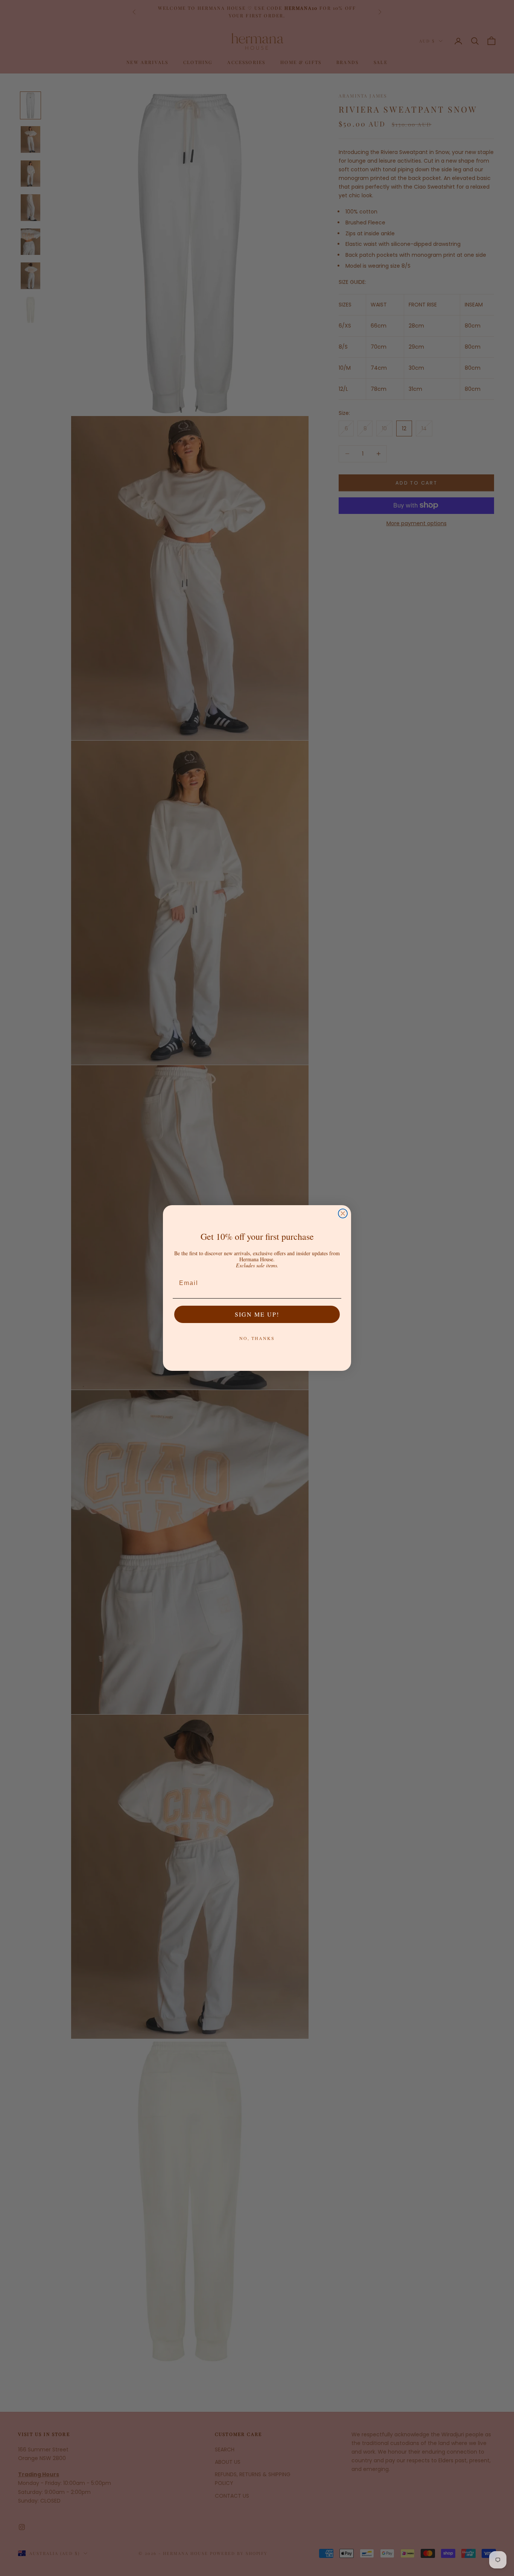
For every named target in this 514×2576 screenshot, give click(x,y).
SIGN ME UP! (257, 1314)
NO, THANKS (257, 1338)
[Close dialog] (343, 1213)
